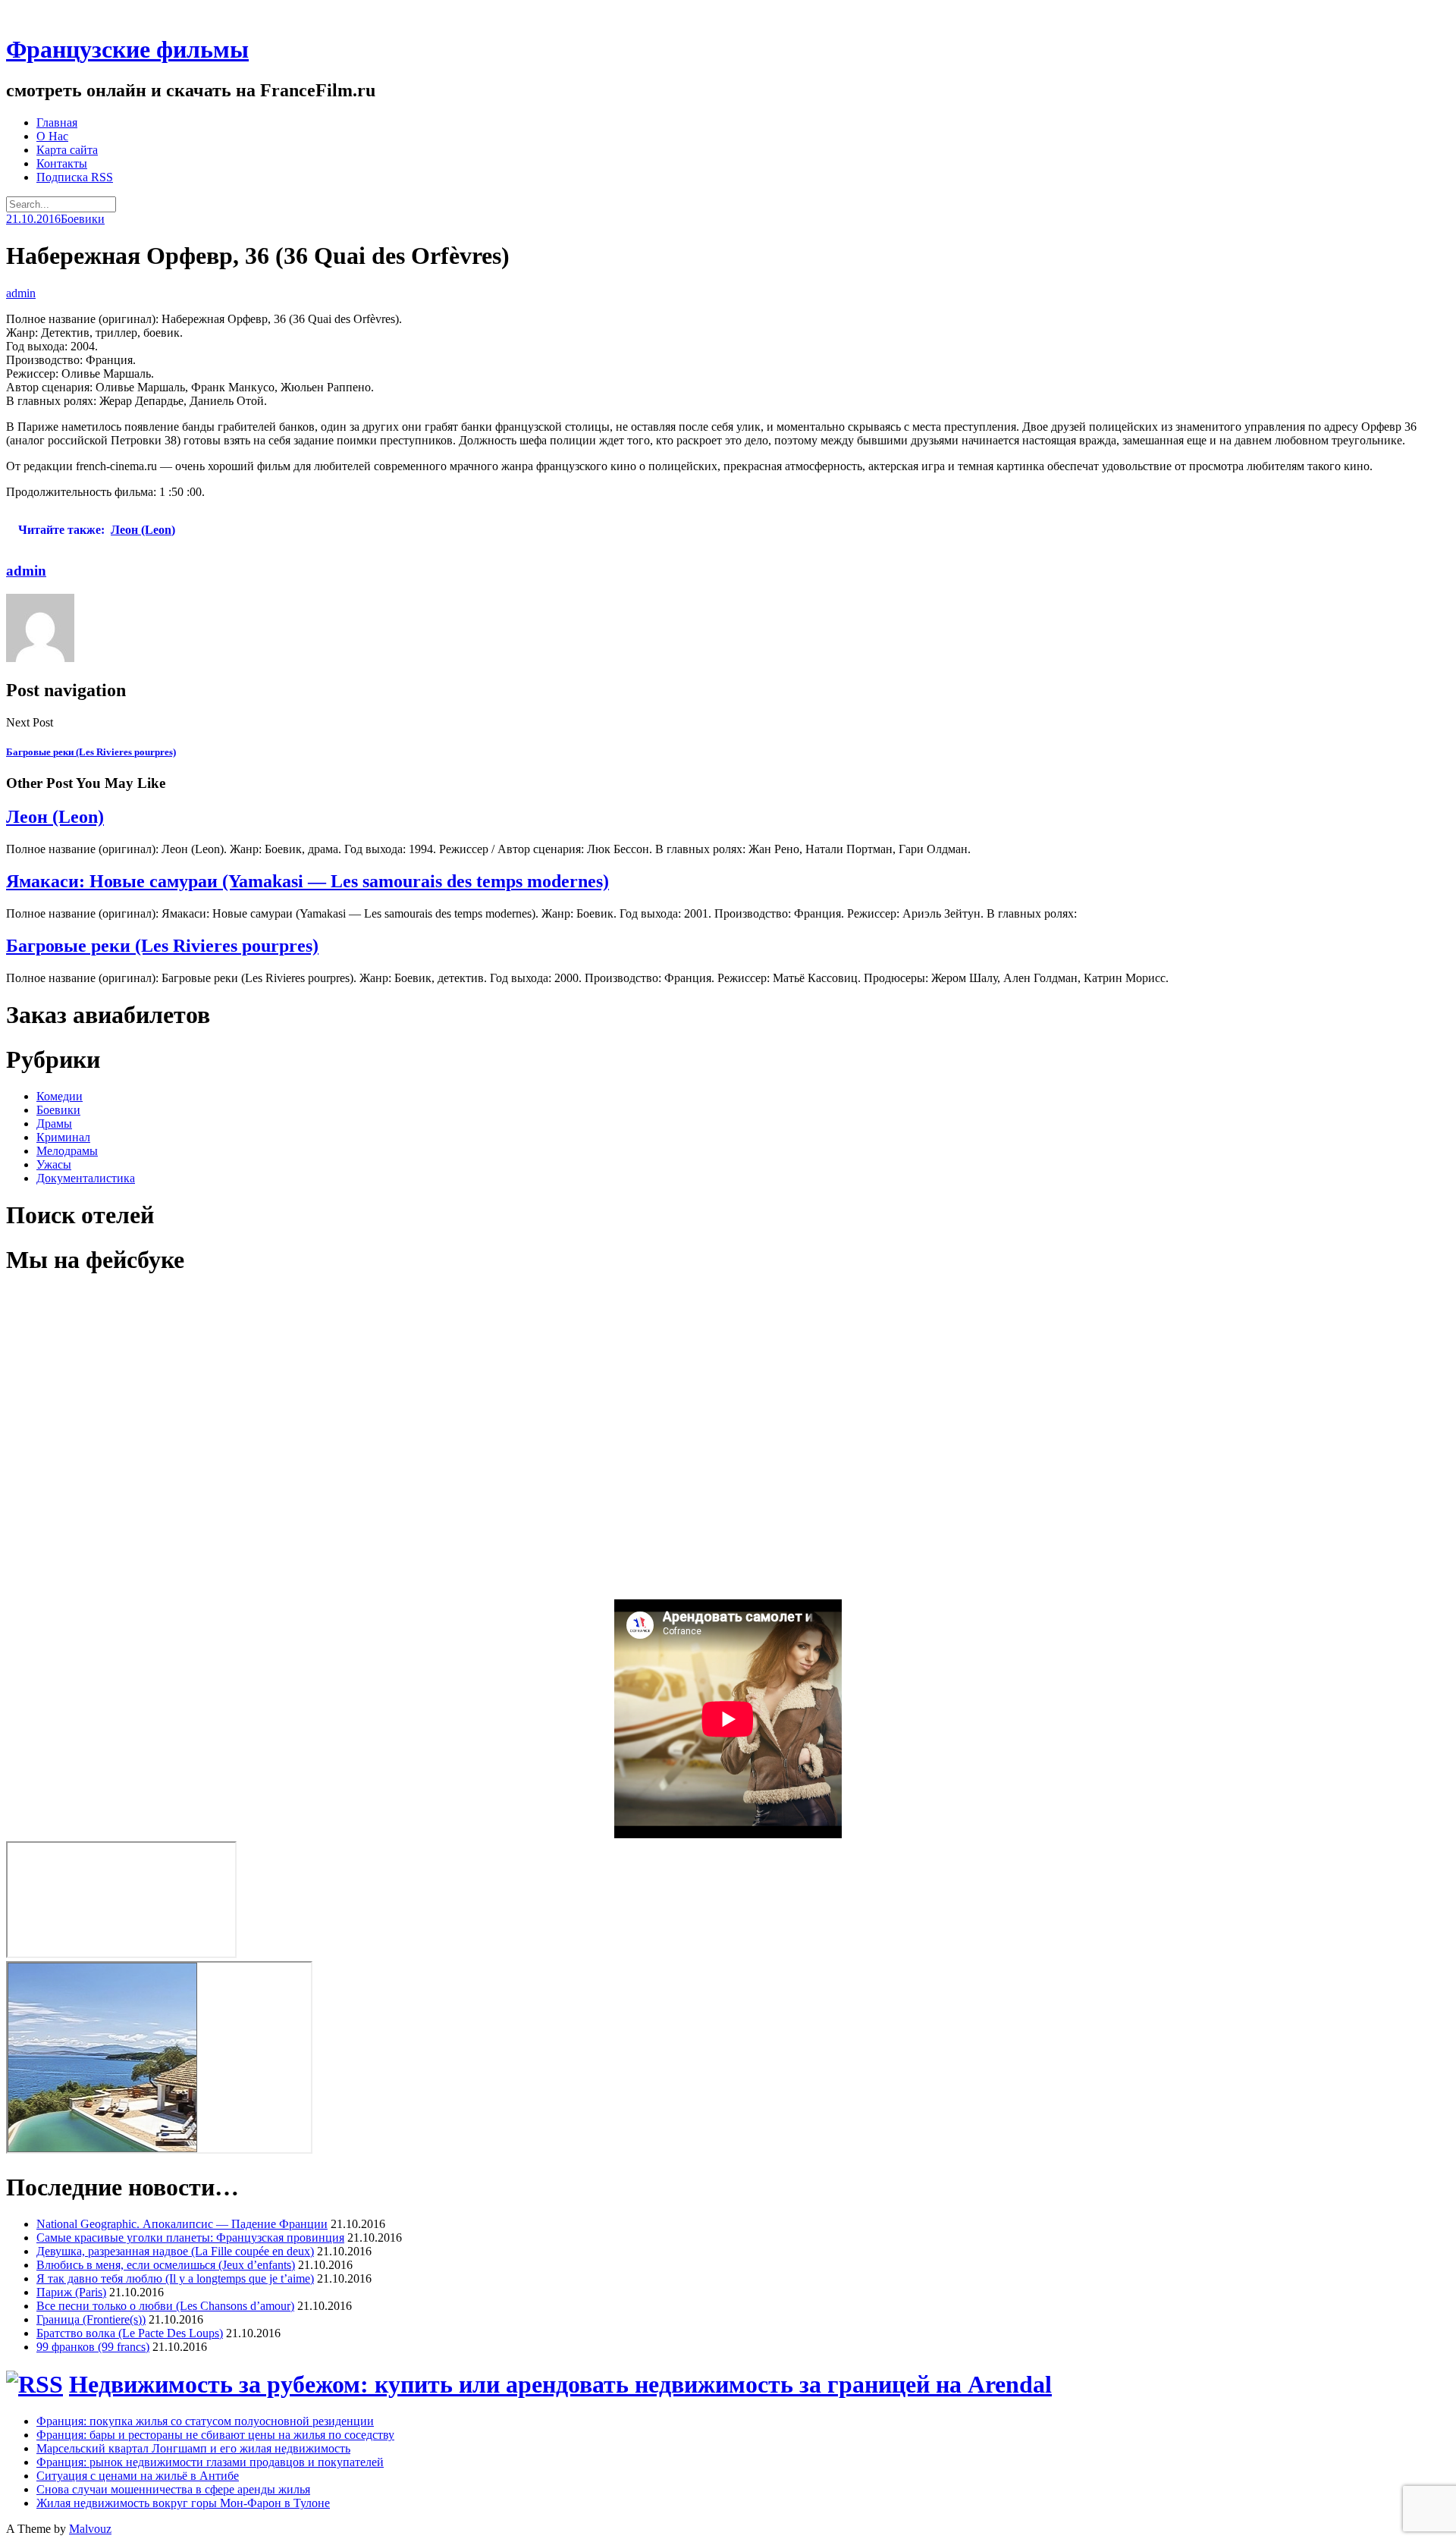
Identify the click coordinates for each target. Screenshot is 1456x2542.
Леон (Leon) (55, 817)
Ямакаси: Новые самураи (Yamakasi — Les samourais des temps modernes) (308, 881)
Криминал (63, 1137)
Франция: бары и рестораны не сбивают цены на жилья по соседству (215, 2435)
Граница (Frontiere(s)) (91, 2319)
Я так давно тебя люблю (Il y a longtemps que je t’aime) (175, 2278)
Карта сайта (67, 150)
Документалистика (86, 1178)
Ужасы (54, 1164)
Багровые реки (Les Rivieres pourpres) (162, 946)
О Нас (52, 136)
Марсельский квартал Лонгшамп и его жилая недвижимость (193, 2448)
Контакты (62, 163)
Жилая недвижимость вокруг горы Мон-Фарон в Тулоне (183, 2503)
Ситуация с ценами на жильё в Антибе (138, 2476)
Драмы (54, 1124)
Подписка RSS (75, 177)
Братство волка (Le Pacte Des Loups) (130, 2333)
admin (21, 293)
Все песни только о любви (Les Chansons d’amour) (165, 2306)
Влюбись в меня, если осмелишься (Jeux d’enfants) (166, 2265)
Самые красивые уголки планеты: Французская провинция (190, 2238)
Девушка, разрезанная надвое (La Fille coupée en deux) (175, 2251)
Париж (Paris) (71, 2292)
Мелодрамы (67, 1151)
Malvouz (90, 2529)
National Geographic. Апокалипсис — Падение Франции (182, 2224)
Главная (57, 122)
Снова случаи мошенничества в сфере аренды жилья (173, 2489)
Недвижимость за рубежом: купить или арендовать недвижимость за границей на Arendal (560, 2384)
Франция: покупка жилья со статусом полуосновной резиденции (205, 2421)
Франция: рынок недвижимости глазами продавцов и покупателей (210, 2462)
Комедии (60, 1096)
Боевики (83, 219)
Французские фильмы (127, 49)
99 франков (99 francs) (93, 2347)
